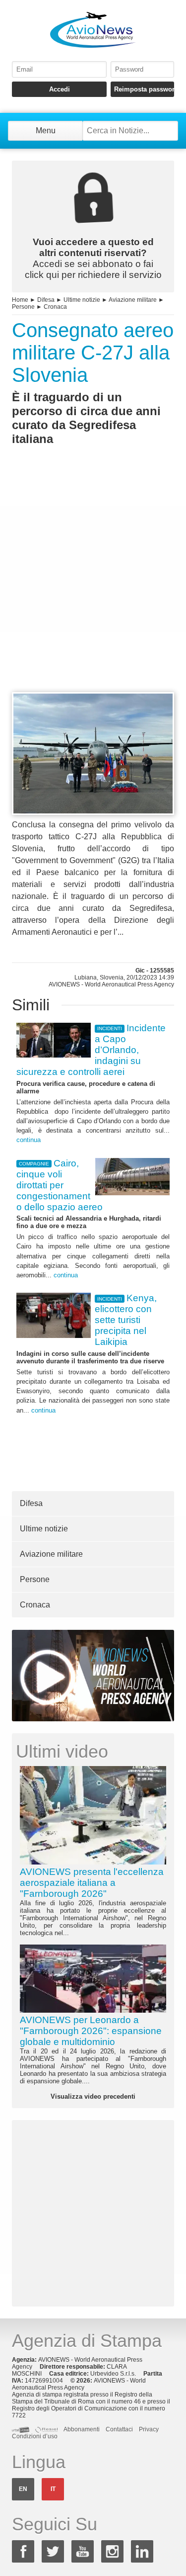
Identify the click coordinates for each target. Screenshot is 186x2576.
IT (53, 2489)
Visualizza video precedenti (93, 2096)
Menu (46, 131)
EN (23, 2489)
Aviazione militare (133, 300)
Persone (23, 307)
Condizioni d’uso (35, 2436)
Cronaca (55, 307)
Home (20, 300)
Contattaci (119, 2429)
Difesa (46, 300)
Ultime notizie (82, 300)
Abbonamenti (82, 2429)
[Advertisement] (93, 587)
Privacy (149, 2429)
